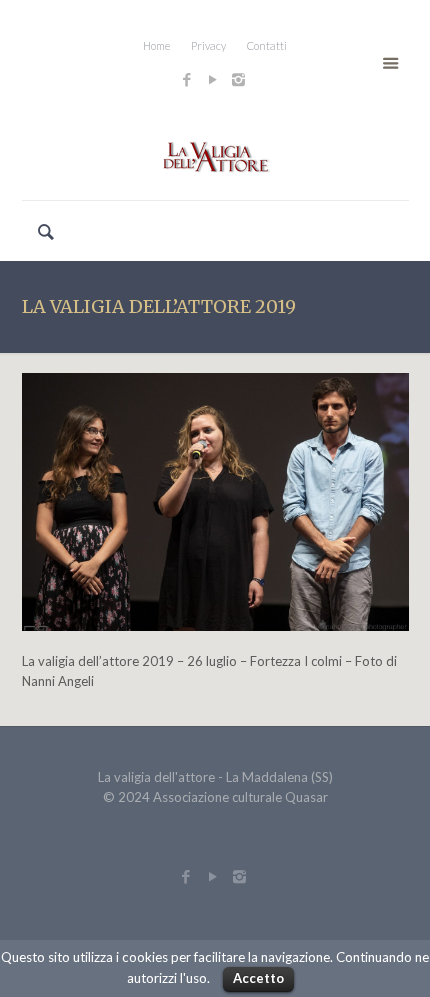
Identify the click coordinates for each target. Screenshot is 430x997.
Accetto (258, 978)
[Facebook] (186, 79)
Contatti (267, 45)
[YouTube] (212, 79)
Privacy (208, 45)
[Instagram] (241, 79)
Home (156, 45)
